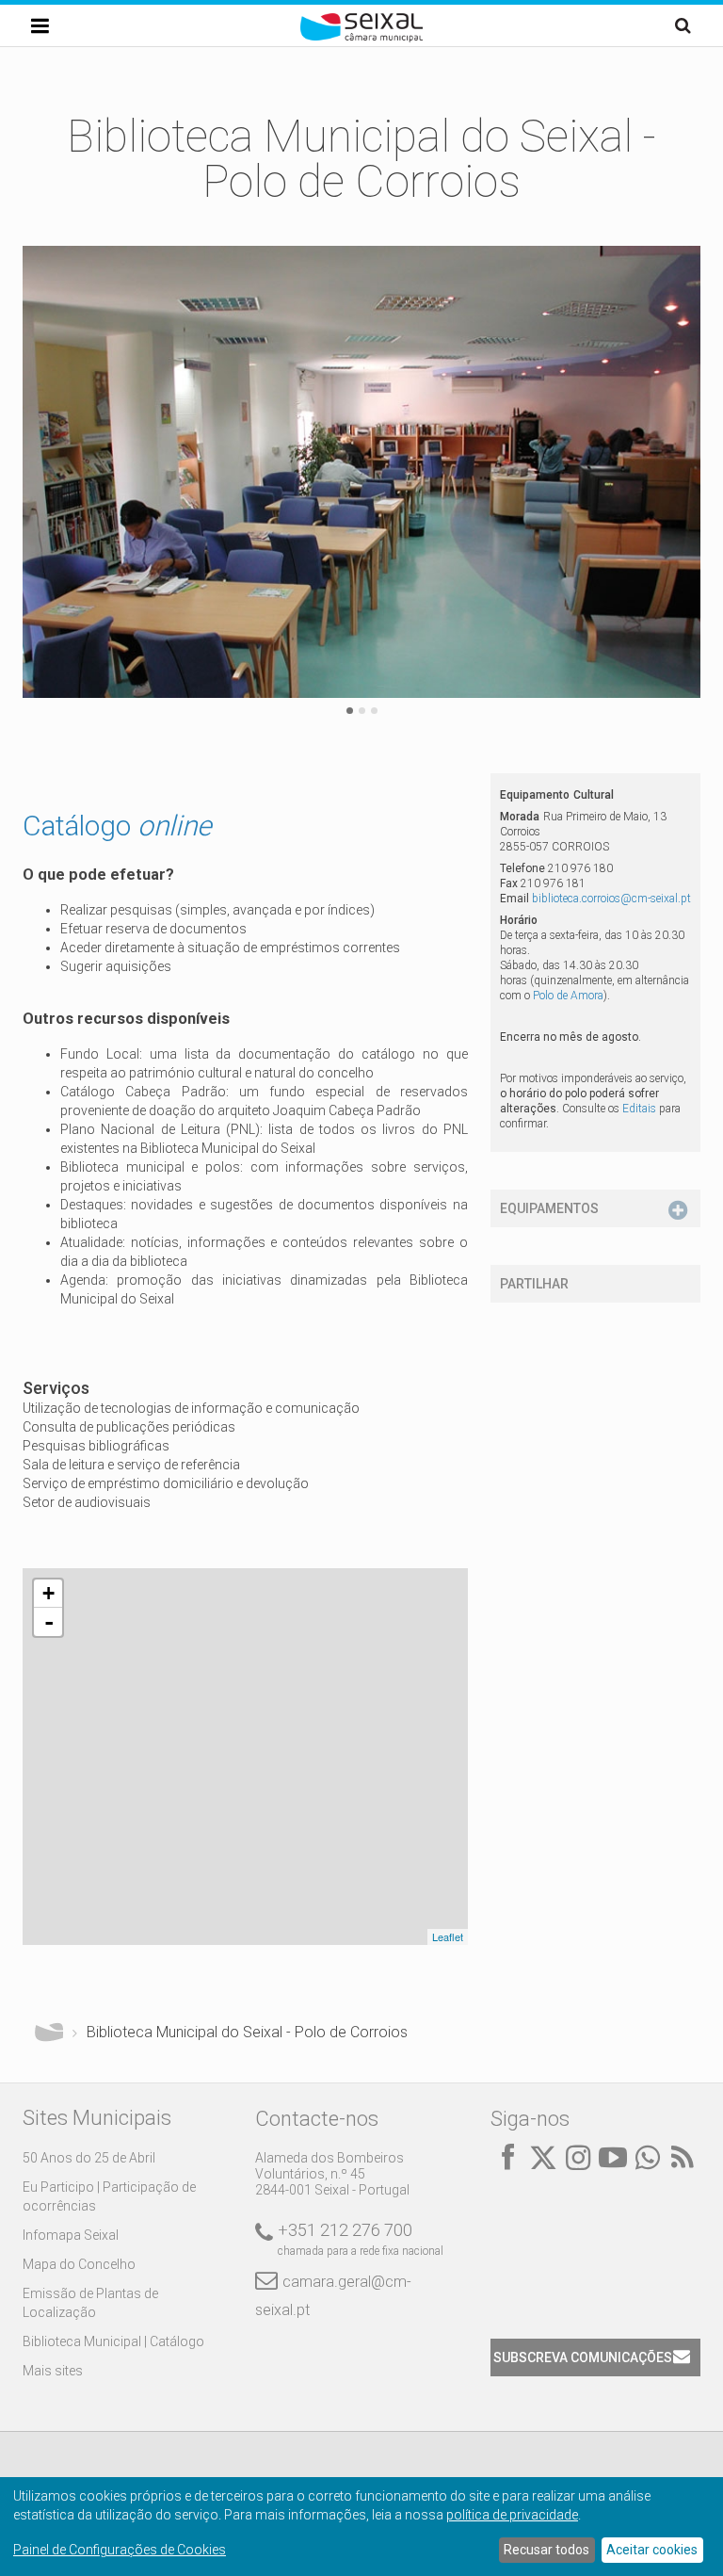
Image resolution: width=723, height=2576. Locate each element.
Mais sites (53, 2371)
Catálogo (117, 826)
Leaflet (448, 1936)
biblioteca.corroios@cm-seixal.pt (611, 899)
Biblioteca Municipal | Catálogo (113, 2341)
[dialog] (361, 2527)
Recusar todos (546, 2550)
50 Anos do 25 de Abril (89, 2158)
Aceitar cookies (652, 2550)
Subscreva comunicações (583, 2357)
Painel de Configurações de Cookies (120, 2550)
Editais (639, 1109)
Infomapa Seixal (71, 2235)
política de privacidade (512, 2515)
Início (49, 2033)
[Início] (361, 38)
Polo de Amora (568, 996)
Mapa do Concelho (79, 2264)
